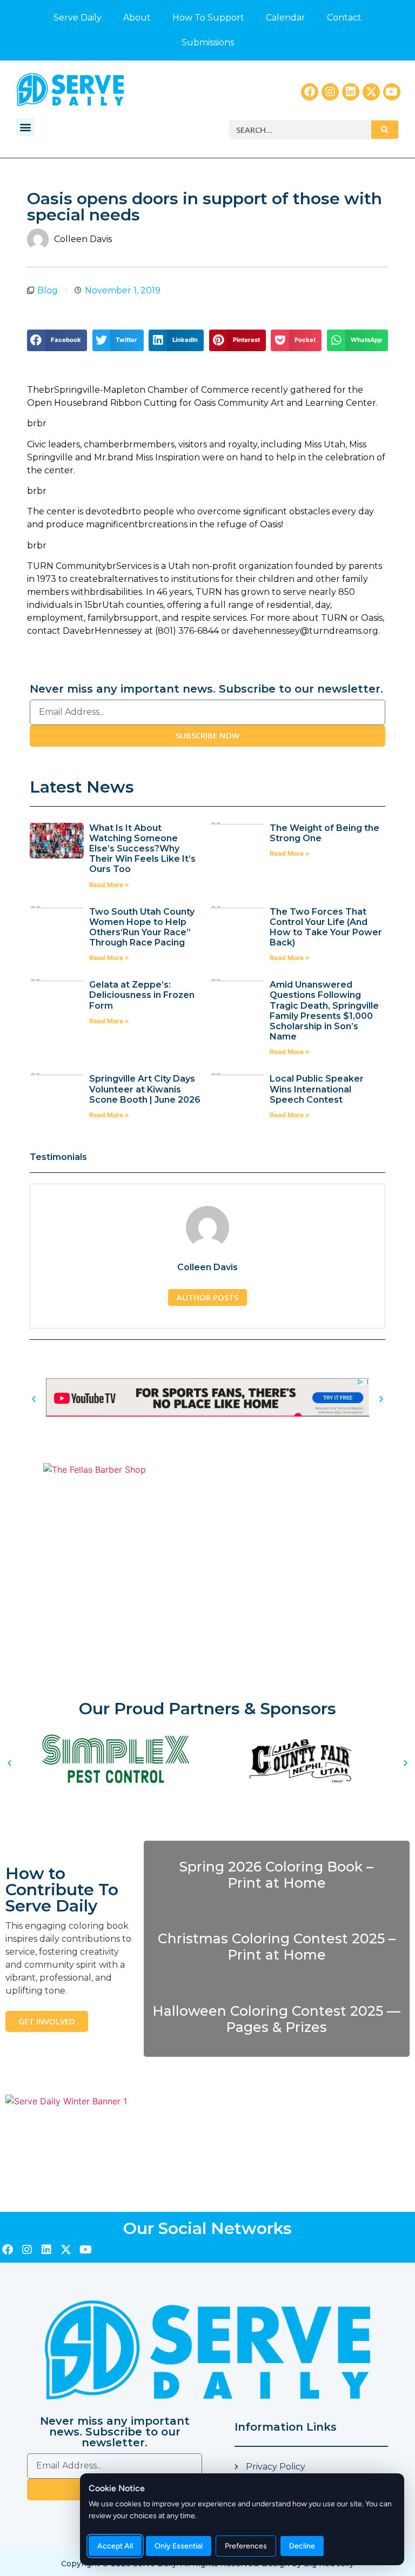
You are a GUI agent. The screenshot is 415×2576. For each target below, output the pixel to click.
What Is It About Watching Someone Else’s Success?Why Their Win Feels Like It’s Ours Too (142, 849)
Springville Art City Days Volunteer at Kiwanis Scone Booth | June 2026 (145, 1089)
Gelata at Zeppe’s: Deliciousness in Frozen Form (142, 995)
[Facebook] (310, 92)
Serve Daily (78, 18)
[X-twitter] (371, 92)
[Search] (385, 130)
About (137, 18)
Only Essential (179, 2546)
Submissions (208, 42)
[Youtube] (392, 92)
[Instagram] (330, 92)
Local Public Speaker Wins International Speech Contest (317, 1089)
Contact (344, 18)
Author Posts (207, 1297)
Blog (48, 290)
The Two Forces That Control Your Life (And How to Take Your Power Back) (326, 927)
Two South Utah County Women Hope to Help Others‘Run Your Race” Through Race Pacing (142, 927)
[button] (25, 127)
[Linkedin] (351, 92)
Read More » (109, 885)
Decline (302, 2546)
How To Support (208, 18)
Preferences (246, 2546)
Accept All (115, 2546)
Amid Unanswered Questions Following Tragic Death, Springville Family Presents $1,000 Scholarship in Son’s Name (324, 1011)
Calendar (286, 18)
